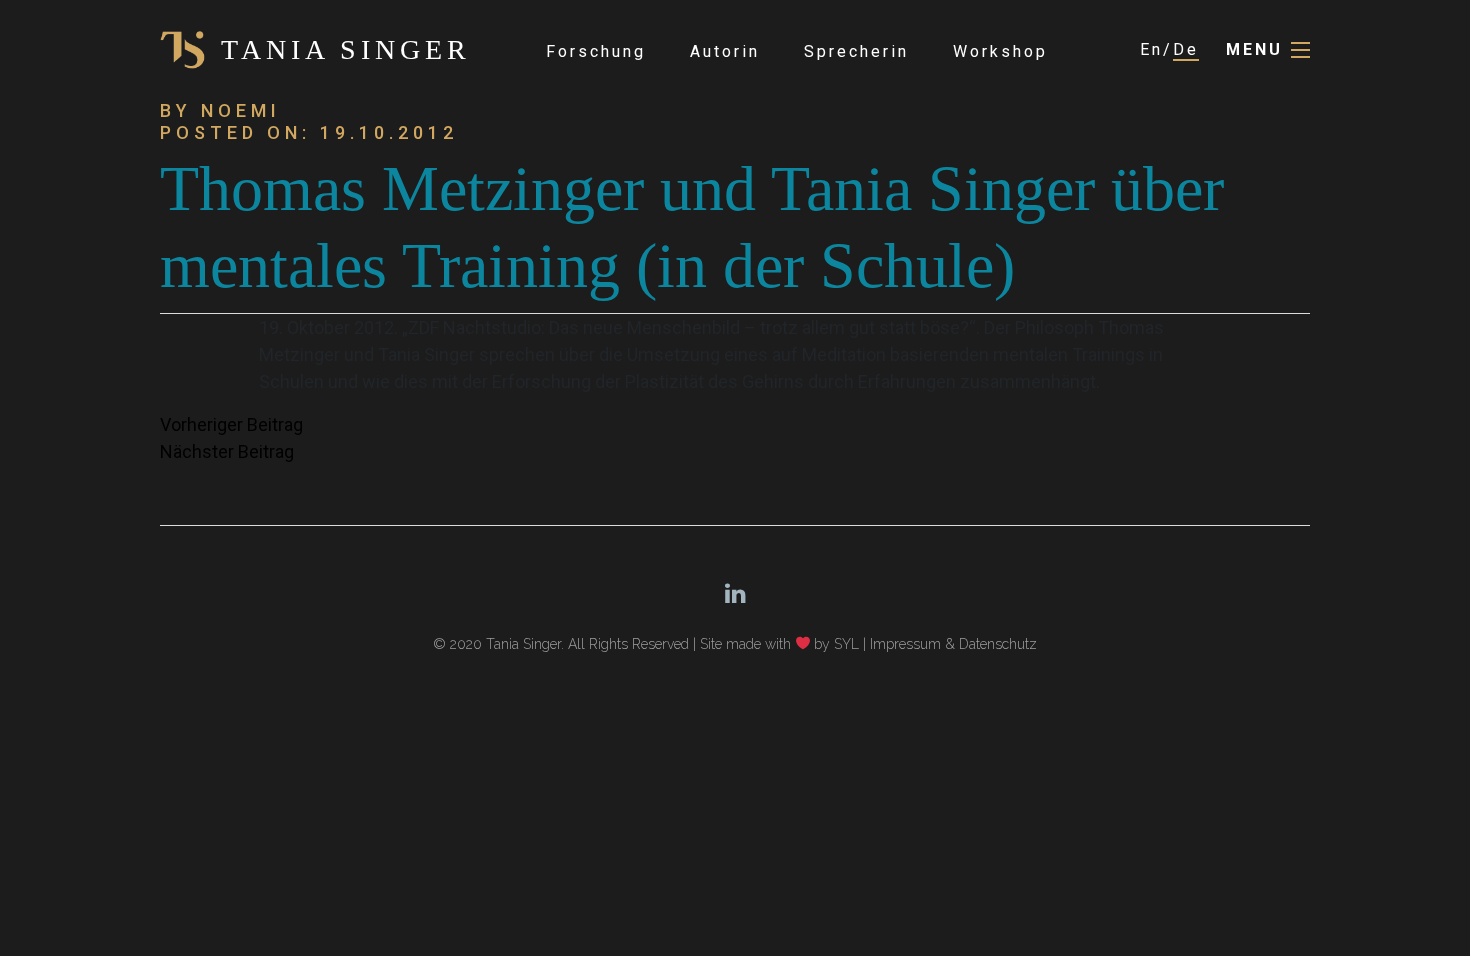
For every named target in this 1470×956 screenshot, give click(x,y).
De (1186, 49)
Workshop (1000, 51)
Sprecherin (856, 51)
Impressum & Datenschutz (953, 644)
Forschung (596, 51)
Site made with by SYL (780, 644)
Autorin (725, 51)
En (1151, 49)
